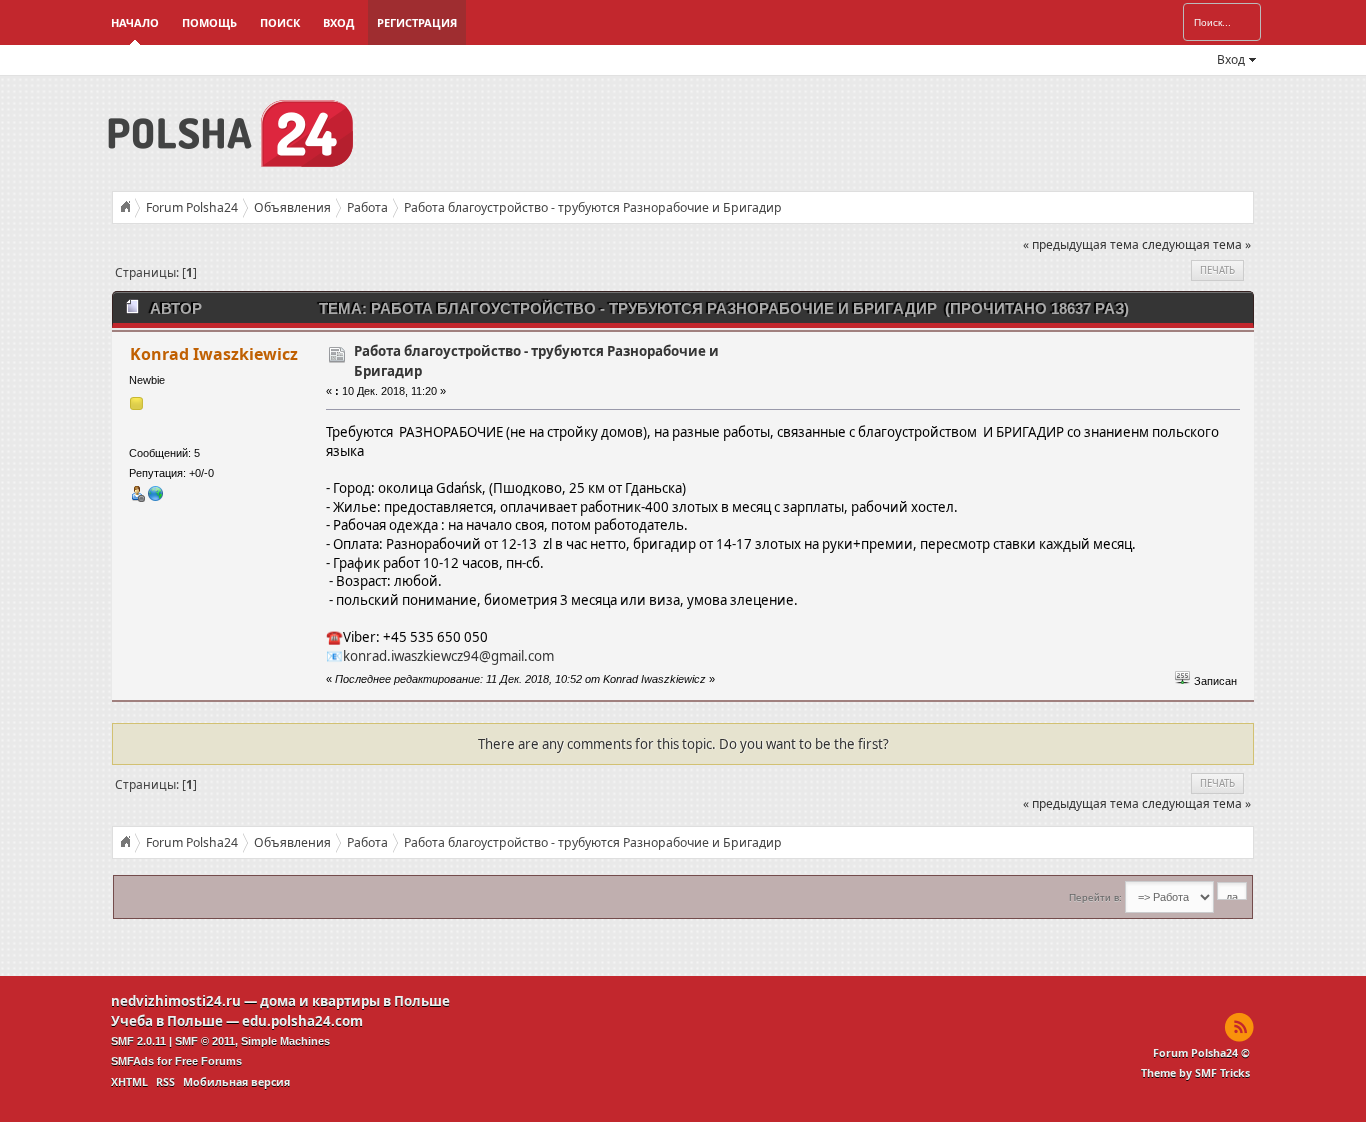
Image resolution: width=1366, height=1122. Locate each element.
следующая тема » (1196, 244)
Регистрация (417, 22)
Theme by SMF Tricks (1195, 1073)
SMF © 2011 (205, 1041)
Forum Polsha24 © (1201, 1053)
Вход (338, 22)
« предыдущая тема (1081, 244)
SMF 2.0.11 (138, 1041)
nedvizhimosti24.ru (176, 1001)
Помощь (209, 22)
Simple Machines (285, 1041)
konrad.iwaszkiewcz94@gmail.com (448, 656)
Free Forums (208, 1061)
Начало (135, 22)
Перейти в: (1095, 897)
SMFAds (132, 1061)
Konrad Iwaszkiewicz (214, 354)
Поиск (280, 22)
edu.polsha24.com (302, 1021)
